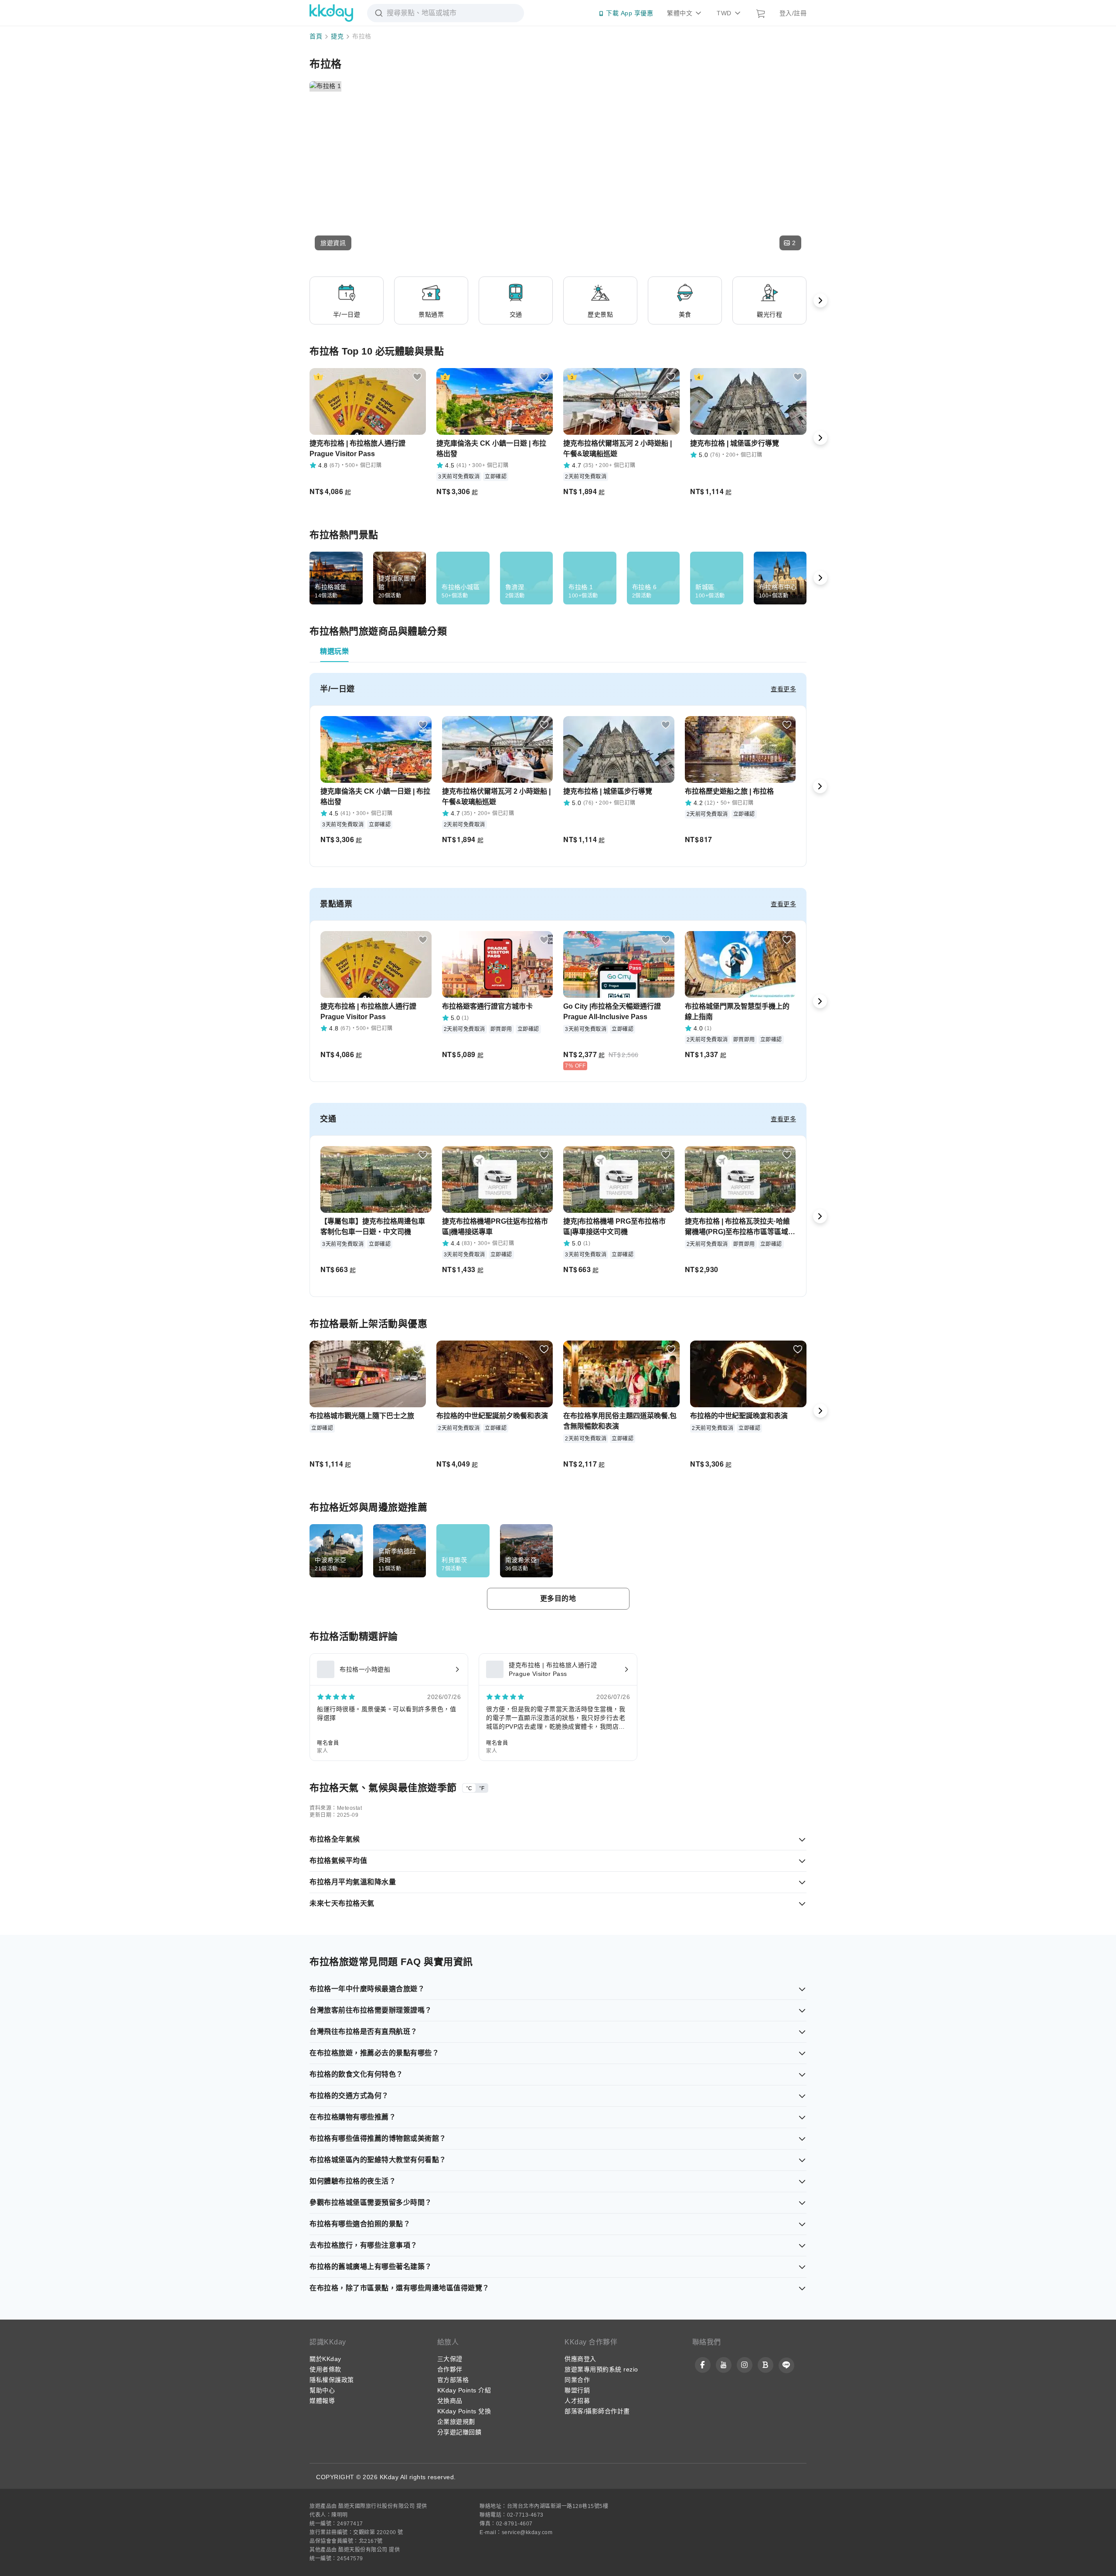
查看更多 (783, 689)
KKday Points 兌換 (464, 2411)
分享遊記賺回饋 (459, 2432)
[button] (333, 243)
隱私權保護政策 (332, 2380)
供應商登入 (580, 2359)
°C (469, 1788)
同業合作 (577, 2380)
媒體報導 (322, 2401)
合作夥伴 (450, 2369)
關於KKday (325, 2359)
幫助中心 (322, 2390)
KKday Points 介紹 (464, 2390)
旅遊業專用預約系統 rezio (601, 2369)
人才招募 (577, 2401)
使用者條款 (325, 2369)
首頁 (316, 36)
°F (482, 1788)
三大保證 (450, 2359)
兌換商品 (450, 2401)
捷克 (337, 36)
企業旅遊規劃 (456, 2422)
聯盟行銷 (577, 2390)
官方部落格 (453, 2380)
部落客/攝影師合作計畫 (597, 2411)
